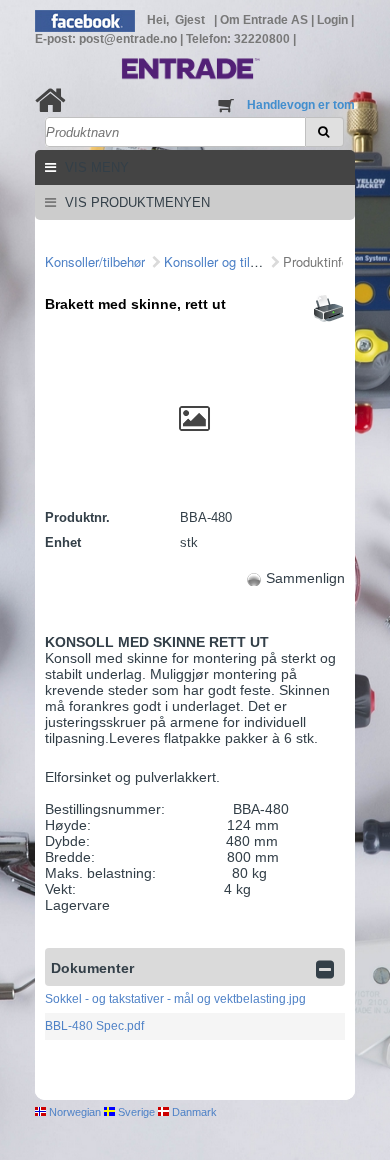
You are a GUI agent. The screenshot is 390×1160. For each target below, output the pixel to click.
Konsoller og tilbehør (223, 261)
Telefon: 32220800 (239, 39)
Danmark (193, 1112)
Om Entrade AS (265, 20)
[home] (50, 100)
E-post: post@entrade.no (107, 39)
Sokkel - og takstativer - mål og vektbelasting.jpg (175, 999)
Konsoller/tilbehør (95, 261)
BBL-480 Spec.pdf (94, 1026)
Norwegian (73, 1112)
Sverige (135, 1112)
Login (334, 20)
